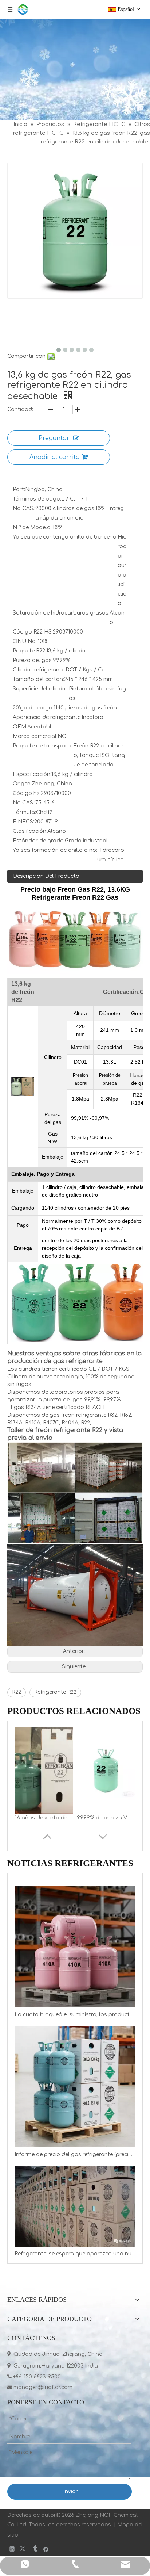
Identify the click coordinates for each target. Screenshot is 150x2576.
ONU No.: (25, 641)
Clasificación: (30, 831)
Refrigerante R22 (55, 1692)
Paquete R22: (29, 651)
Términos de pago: (37, 499)
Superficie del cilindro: (41, 689)
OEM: (20, 727)
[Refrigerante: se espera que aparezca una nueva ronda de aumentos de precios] (75, 2206)
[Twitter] (23, 2549)
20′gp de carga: (33, 708)
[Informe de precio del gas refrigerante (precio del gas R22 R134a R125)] (75, 2087)
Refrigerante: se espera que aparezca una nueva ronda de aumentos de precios (75, 2254)
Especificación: (32, 774)
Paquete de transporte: (43, 746)
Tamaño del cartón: (38, 679)
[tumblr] (35, 2549)
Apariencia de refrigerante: (47, 717)
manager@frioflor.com (40, 2387)
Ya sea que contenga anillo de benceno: (65, 537)
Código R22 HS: (33, 632)
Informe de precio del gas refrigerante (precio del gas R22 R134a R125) (75, 2154)
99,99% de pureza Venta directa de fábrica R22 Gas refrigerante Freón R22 (106, 1818)
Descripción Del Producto (46, 876)
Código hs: (27, 793)
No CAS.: (24, 508)
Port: (19, 489)
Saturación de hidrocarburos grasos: (61, 613)
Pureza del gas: (33, 660)
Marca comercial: (35, 736)
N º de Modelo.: (33, 527)
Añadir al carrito (55, 457)
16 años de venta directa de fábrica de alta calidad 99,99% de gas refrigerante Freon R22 (44, 1818)
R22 (17, 1692)
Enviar (70, 2491)
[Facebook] (46, 2549)
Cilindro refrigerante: (39, 670)
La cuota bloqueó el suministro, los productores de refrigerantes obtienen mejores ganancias (75, 2015)
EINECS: (23, 822)
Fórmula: (24, 812)
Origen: (22, 784)
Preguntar (54, 438)
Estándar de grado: (39, 841)
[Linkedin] (12, 2549)
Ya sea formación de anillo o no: (55, 850)
